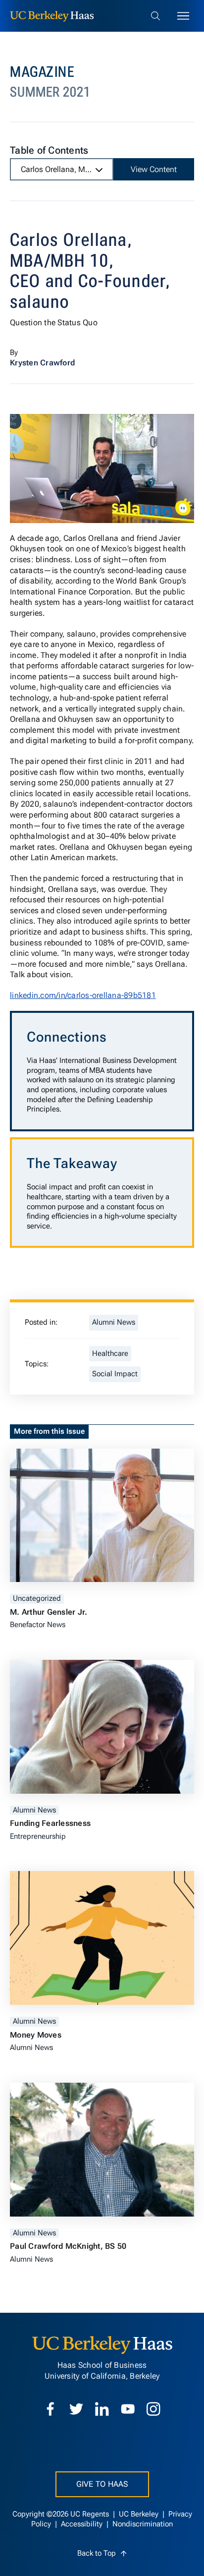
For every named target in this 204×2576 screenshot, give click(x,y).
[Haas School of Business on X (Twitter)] (76, 2409)
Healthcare (110, 1354)
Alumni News (114, 1322)
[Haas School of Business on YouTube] (128, 2409)
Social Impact (115, 1374)
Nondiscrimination (143, 2524)
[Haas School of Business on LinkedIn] (102, 2409)
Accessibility (83, 2524)
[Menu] (183, 16)
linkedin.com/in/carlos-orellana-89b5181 (83, 995)
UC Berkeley (140, 2514)
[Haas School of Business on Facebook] (51, 2409)
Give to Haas (102, 2484)
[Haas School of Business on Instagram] (153, 2409)
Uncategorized (37, 1599)
